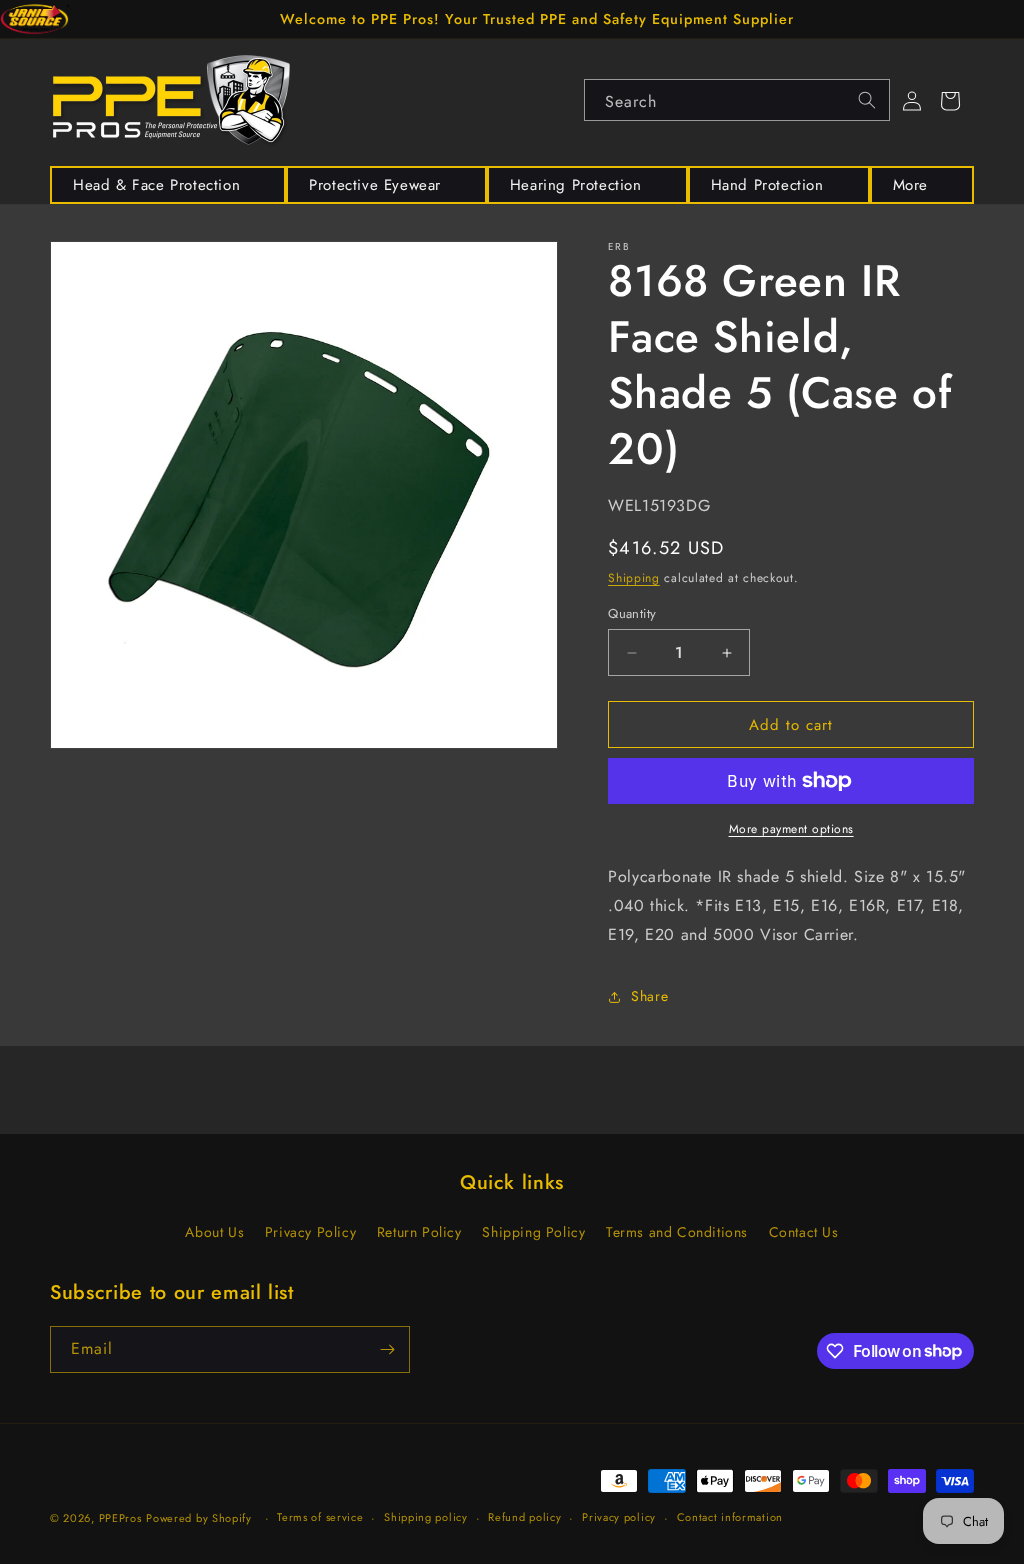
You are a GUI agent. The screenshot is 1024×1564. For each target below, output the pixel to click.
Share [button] (649, 996)
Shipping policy (426, 1517)
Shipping (634, 578)
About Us (214, 1232)
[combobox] (737, 100)
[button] (168, 185)
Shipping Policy (533, 1232)
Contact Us (804, 1232)
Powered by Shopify (199, 1518)
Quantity (632, 613)
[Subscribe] (387, 1349)
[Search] (867, 100)
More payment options (791, 829)
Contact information (730, 1517)
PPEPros (120, 1518)
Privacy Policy (310, 1232)
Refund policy (524, 1517)
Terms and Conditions (677, 1232)
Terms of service (320, 1517)
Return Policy (419, 1232)
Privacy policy (619, 1517)
